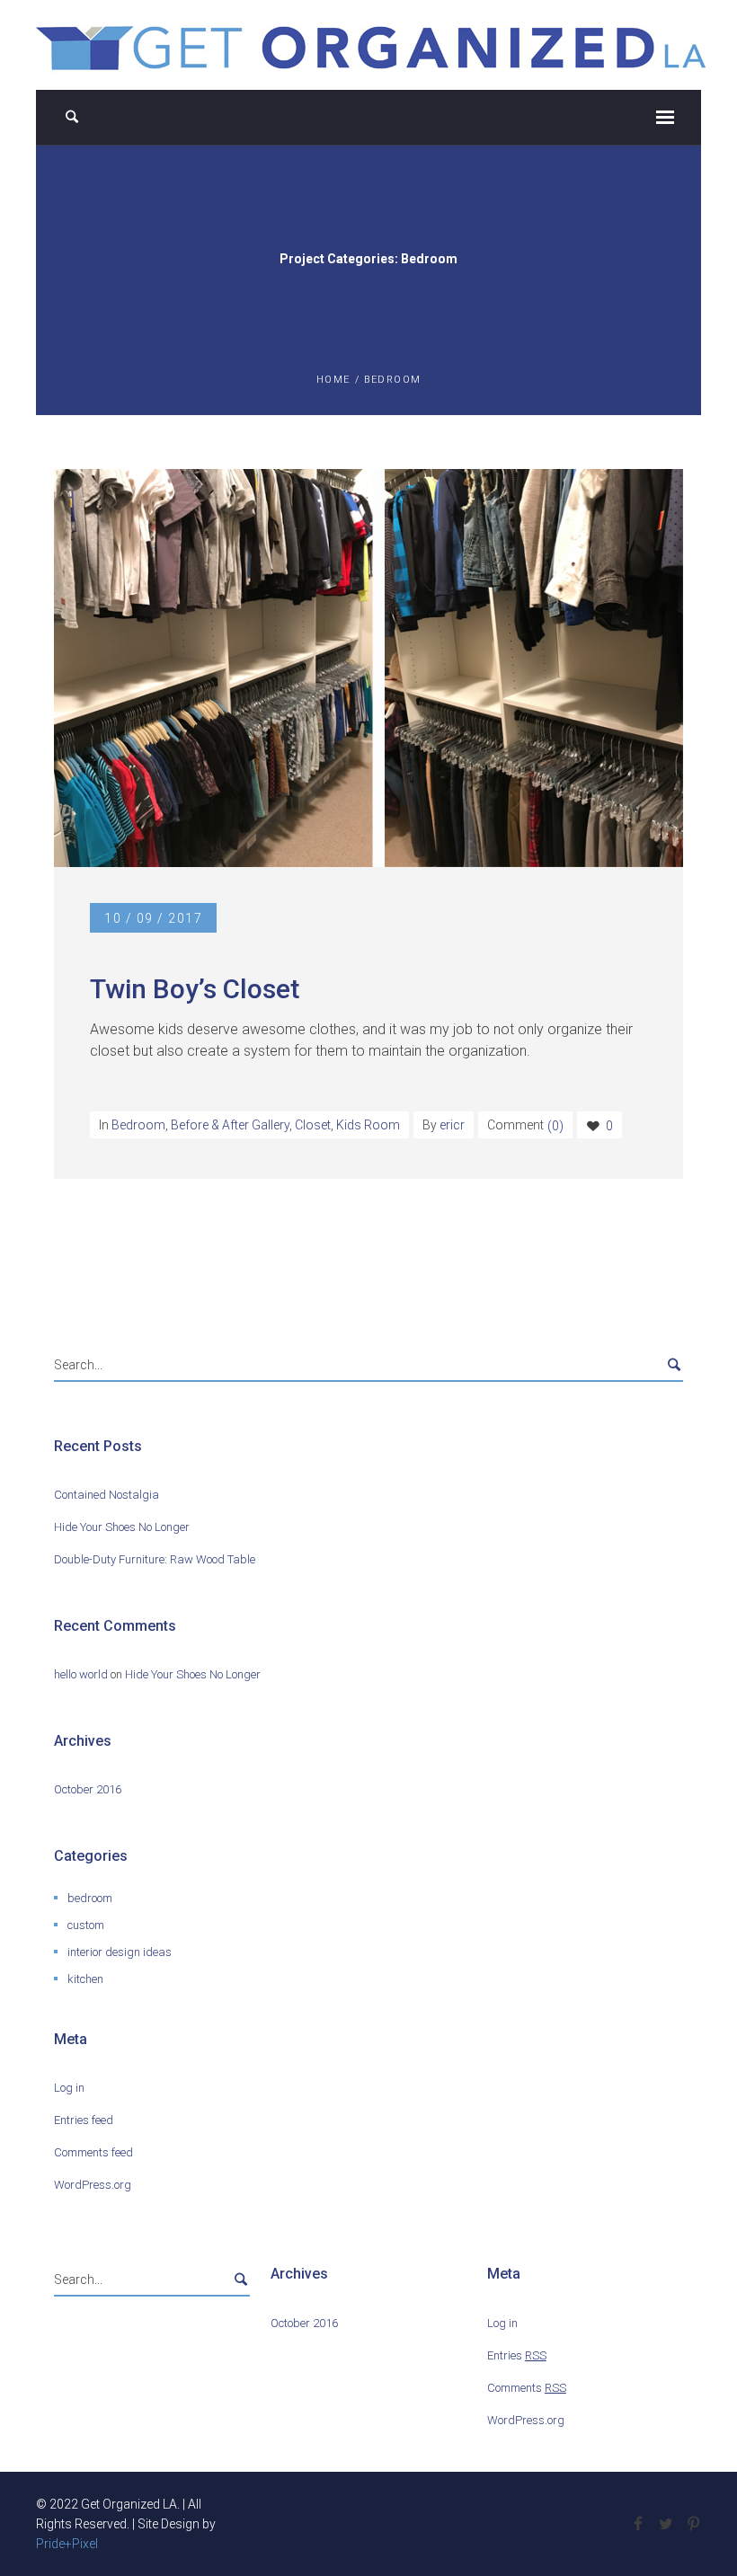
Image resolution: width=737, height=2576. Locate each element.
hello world (81, 1674)
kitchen (85, 1979)
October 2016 (88, 1789)
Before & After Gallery (230, 1125)
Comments (527, 2388)
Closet (313, 1125)
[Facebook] (638, 2524)
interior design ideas (120, 1952)
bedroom (90, 1898)
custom (86, 1925)
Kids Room (368, 1125)
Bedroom (138, 1125)
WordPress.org (93, 2185)
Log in (69, 2088)
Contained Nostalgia (107, 1495)
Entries (517, 2355)
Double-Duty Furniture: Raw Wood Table (155, 1559)
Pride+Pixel (67, 2544)
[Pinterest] (693, 2524)
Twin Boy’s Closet (195, 989)
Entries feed (84, 2120)
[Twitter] (666, 2524)
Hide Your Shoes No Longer (122, 1527)
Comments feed (93, 2152)
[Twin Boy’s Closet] (368, 668)
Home (333, 380)
